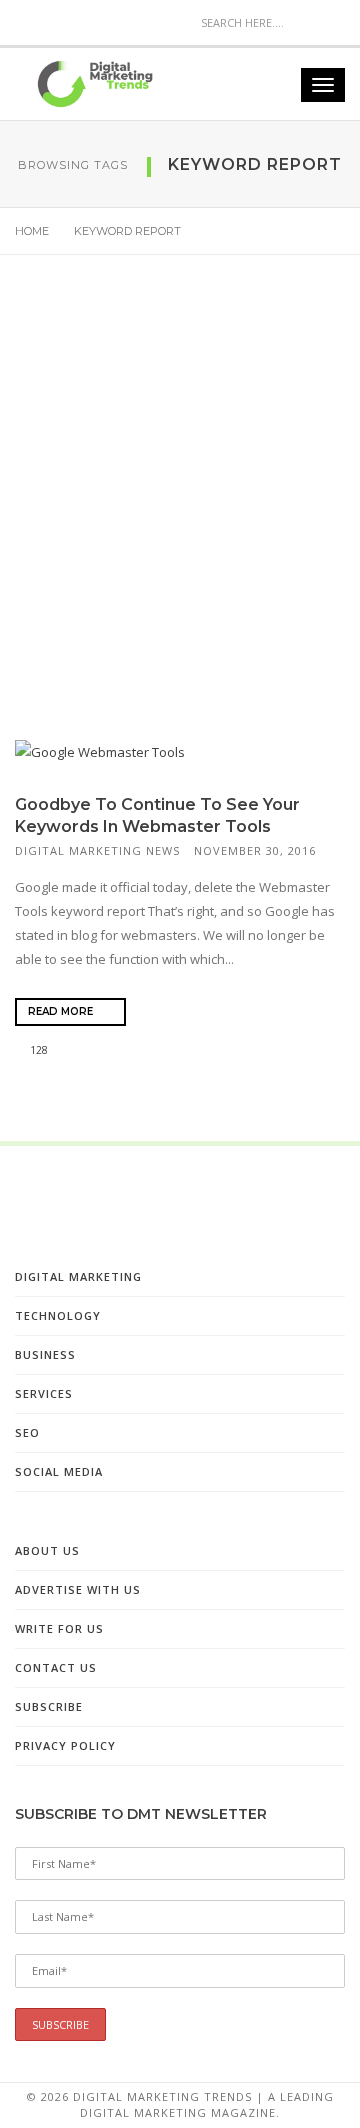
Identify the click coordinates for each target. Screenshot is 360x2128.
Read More (62, 1011)
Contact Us (56, 1667)
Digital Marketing (78, 1276)
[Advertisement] (180, 515)
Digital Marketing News (97, 850)
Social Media (59, 1471)
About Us (47, 1550)
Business (45, 1354)
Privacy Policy (65, 1745)
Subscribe (49, 1706)
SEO (27, 1432)
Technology (58, 1315)
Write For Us (59, 1628)
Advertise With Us (78, 1589)
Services (44, 1393)
